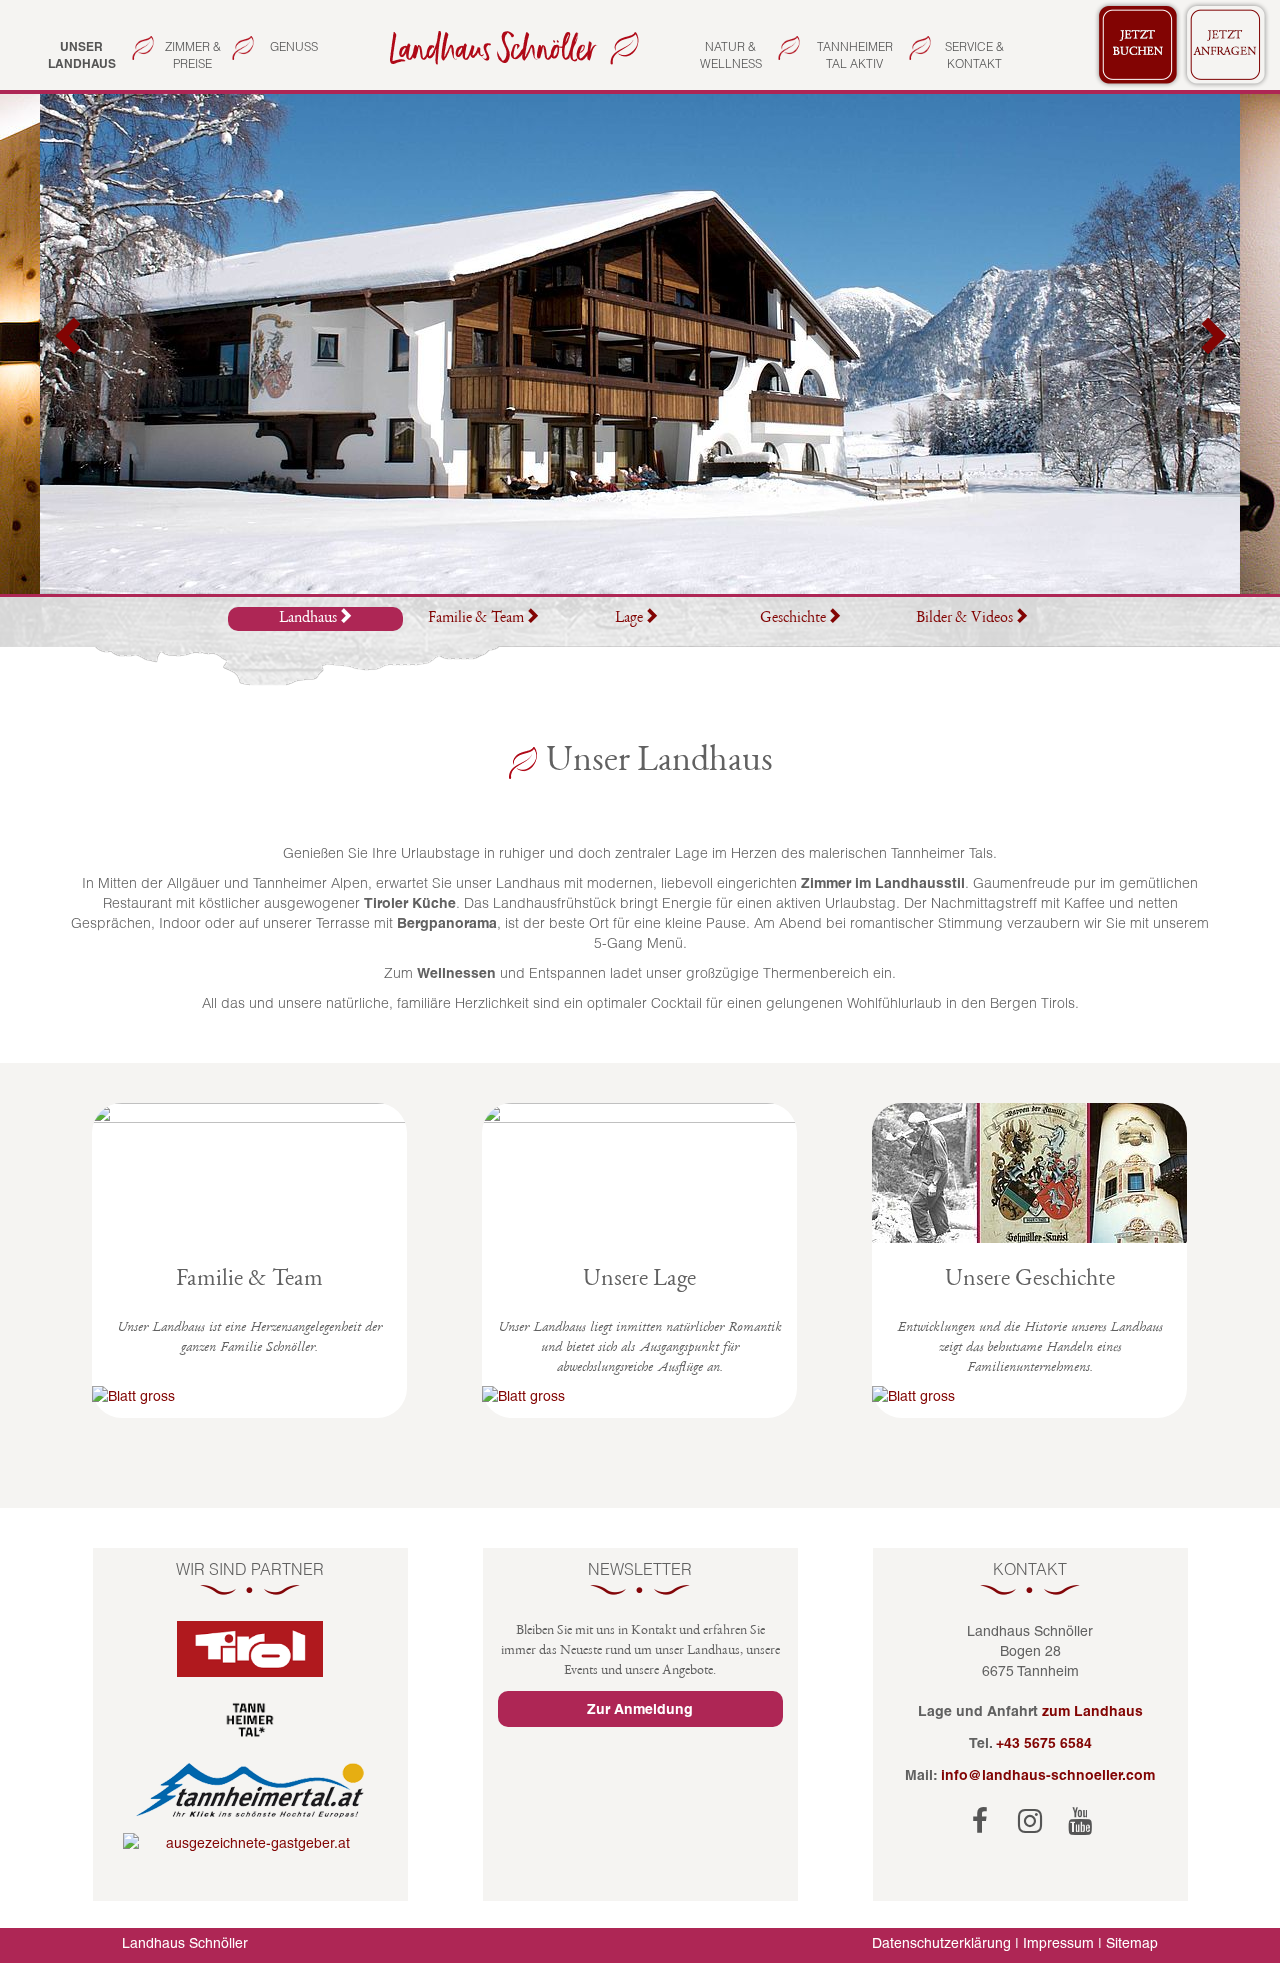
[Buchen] (1138, 45)
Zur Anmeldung (640, 1709)
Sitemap (1132, 1943)
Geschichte (793, 619)
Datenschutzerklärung (941, 1943)
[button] (70, 344)
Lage (629, 619)
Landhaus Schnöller (185, 1943)
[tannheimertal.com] (250, 1720)
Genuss (294, 46)
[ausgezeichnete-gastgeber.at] (250, 1843)
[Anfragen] (1226, 45)
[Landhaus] (510, 46)
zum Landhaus (1092, 1711)
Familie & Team (476, 619)
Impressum (1058, 1943)
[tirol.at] (250, 1649)
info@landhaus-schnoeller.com (1048, 1775)
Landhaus (308, 619)
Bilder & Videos (964, 619)
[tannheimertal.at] (250, 1790)
